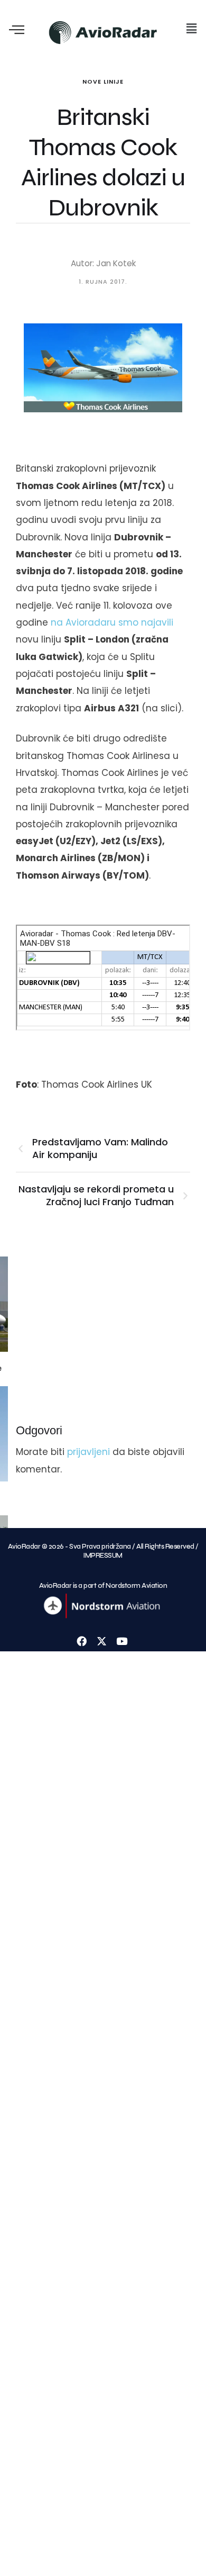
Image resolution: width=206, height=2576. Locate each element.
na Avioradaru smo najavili (112, 622)
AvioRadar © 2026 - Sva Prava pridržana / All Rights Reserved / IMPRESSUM (103, 1551)
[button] (192, 29)
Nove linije (103, 82)
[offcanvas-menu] (17, 30)
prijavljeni (88, 1452)
